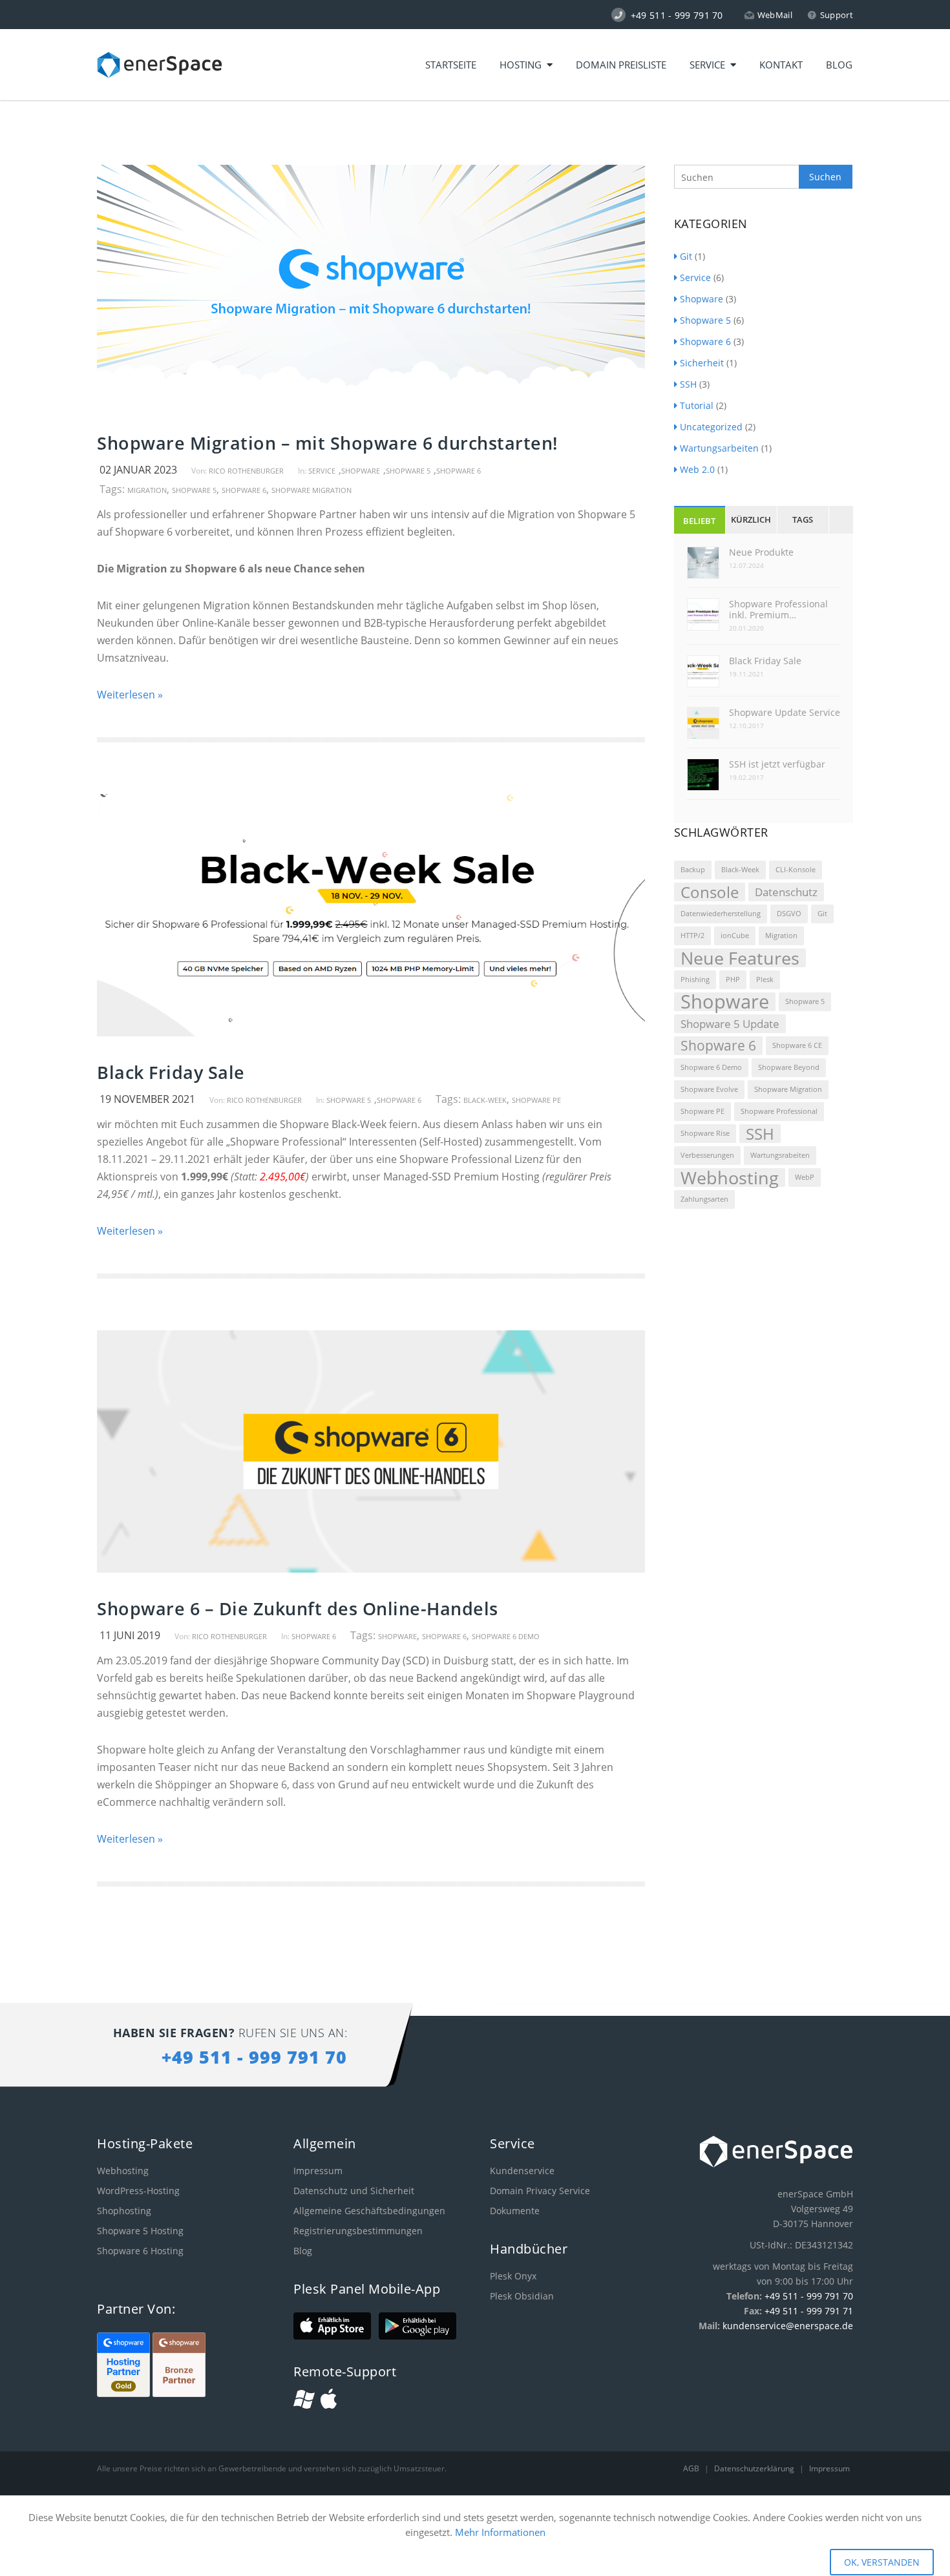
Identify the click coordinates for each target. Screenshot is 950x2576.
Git (686, 256)
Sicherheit (702, 363)
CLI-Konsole (796, 870)
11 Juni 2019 (130, 1635)
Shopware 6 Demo (506, 1636)
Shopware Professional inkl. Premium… (778, 609)
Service (710, 65)
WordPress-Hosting (138, 2191)
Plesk (765, 979)
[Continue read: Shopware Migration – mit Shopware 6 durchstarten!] (371, 403)
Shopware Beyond (789, 1067)
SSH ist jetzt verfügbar (777, 764)
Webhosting (730, 1178)
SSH (688, 384)
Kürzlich (751, 519)
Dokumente (515, 2211)
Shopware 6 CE (797, 1045)
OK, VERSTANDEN (882, 2562)
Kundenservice (522, 2171)
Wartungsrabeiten (780, 1155)
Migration (147, 490)
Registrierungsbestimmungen (358, 2231)
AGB (692, 2468)
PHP (733, 979)
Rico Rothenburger (246, 471)
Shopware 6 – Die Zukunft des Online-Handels (298, 1608)
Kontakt (781, 65)
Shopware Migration (311, 490)
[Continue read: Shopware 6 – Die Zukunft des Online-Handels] (371, 1569)
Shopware (361, 471)
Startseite (451, 65)
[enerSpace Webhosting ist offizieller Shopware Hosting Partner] (125, 2393)
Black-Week (485, 1100)
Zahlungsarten (704, 1199)
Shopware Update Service (785, 712)
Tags (803, 519)
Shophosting (124, 2211)
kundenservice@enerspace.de (788, 2326)
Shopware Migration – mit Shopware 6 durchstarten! (327, 443)
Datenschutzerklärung (755, 2468)
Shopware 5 (408, 471)
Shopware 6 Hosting (140, 2251)
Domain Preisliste (621, 65)
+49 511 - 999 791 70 (809, 2296)
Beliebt (699, 521)
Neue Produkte (761, 552)
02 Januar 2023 (138, 470)
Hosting (523, 65)
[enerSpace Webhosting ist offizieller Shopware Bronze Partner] (179, 2393)
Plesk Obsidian (522, 2296)
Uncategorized (711, 427)
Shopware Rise (705, 1133)
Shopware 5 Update (730, 1024)
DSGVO (789, 914)
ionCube (735, 936)
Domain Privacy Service (540, 2191)
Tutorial (697, 405)
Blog (839, 65)
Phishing (695, 979)
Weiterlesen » (130, 695)
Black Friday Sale (171, 1072)
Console (710, 892)
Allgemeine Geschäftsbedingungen (369, 2211)
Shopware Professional (779, 1111)
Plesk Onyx (513, 2276)
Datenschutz (786, 892)
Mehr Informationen (500, 2532)
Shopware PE (536, 1100)
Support (837, 15)
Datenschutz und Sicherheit (354, 2191)
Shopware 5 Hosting (140, 2231)
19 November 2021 (147, 1099)
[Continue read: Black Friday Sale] (371, 1032)
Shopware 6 (459, 471)
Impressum (318, 2171)
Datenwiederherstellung (721, 914)
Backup (693, 870)
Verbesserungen (707, 1155)
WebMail (775, 15)
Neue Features (740, 958)
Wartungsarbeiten (719, 448)
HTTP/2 (692, 936)
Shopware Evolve (709, 1089)
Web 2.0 (697, 469)
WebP (805, 1177)
